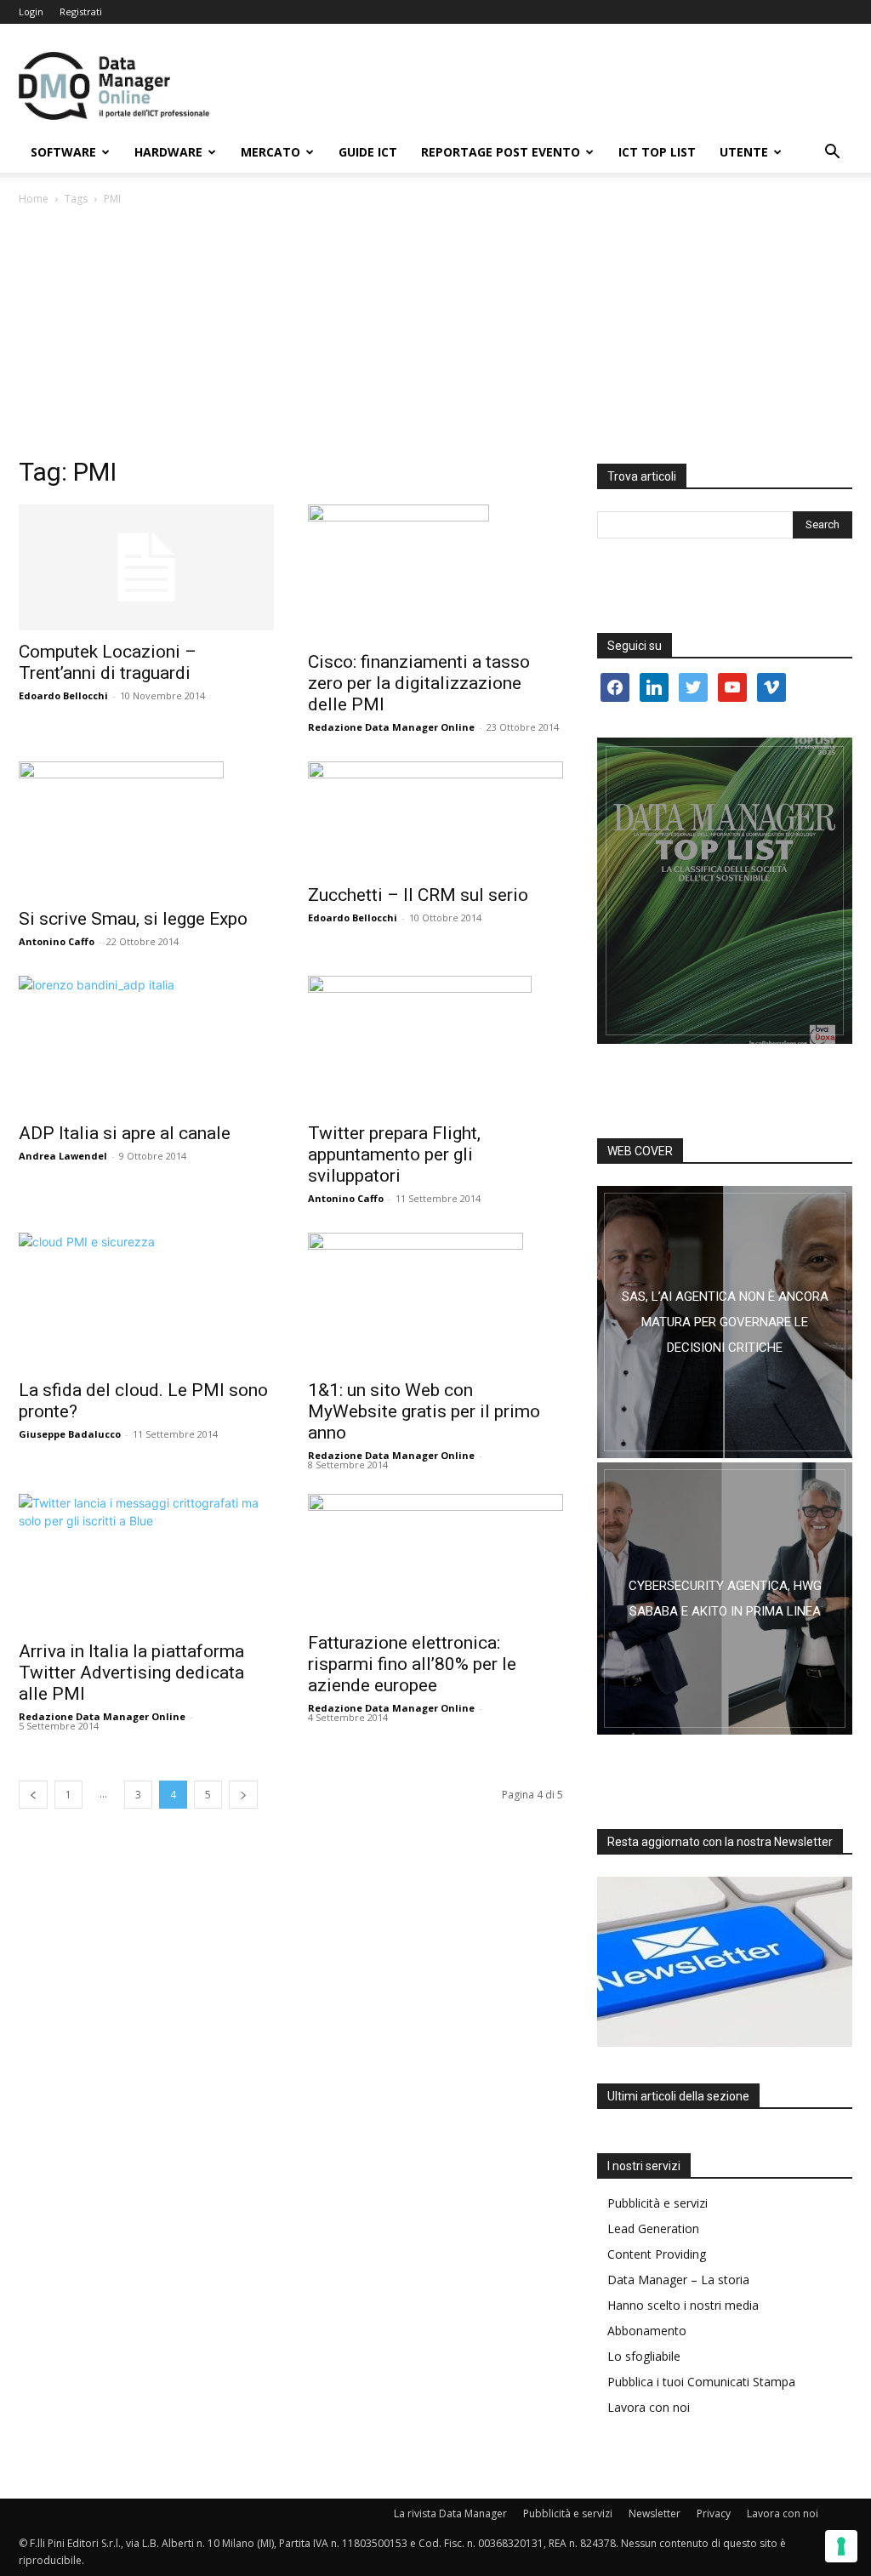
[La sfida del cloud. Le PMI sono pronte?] (146, 1301)
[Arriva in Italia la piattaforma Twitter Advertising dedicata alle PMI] (146, 1562)
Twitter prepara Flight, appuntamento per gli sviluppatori (394, 1154)
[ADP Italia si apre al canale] (146, 1044)
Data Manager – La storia (678, 2280)
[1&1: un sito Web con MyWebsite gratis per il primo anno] (435, 1301)
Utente (744, 152)
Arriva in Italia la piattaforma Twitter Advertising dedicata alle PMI (131, 1673)
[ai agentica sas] (725, 1322)
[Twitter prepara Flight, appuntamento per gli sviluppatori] (435, 1044)
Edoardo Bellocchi (63, 695)
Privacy (714, 2513)
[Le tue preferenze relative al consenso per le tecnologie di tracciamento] (841, 2546)
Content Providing (657, 2254)
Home (34, 199)
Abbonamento (647, 2331)
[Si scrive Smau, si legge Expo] (146, 829)
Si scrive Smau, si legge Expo (133, 919)
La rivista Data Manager (450, 2513)
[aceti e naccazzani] (725, 1599)
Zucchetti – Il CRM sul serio (418, 895)
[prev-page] (33, 1795)
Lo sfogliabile (644, 2356)
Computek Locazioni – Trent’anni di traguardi (108, 662)
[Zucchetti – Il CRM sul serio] (435, 818)
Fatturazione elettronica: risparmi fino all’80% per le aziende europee (412, 1664)
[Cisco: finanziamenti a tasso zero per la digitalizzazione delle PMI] (435, 573)
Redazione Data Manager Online (391, 727)
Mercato (270, 152)
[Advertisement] (435, 336)
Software (63, 152)
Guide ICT (368, 152)
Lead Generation (653, 2228)
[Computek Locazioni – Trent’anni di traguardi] (146, 567)
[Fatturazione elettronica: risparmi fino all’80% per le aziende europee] (435, 1558)
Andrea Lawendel (63, 1156)
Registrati (81, 11)
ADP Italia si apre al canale (125, 1133)
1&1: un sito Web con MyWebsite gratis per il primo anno (424, 1411)
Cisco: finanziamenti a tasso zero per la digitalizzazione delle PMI (419, 683)
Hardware (168, 152)
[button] (832, 154)
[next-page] (243, 1795)
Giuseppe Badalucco (70, 1434)
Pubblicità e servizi (658, 2203)
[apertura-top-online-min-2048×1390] (725, 891)
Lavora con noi (649, 2407)
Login (31, 11)
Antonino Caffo (57, 941)
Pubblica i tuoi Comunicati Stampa (701, 2382)
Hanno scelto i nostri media (683, 2305)
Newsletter (655, 2513)
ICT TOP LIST (657, 152)
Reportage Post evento (501, 152)
